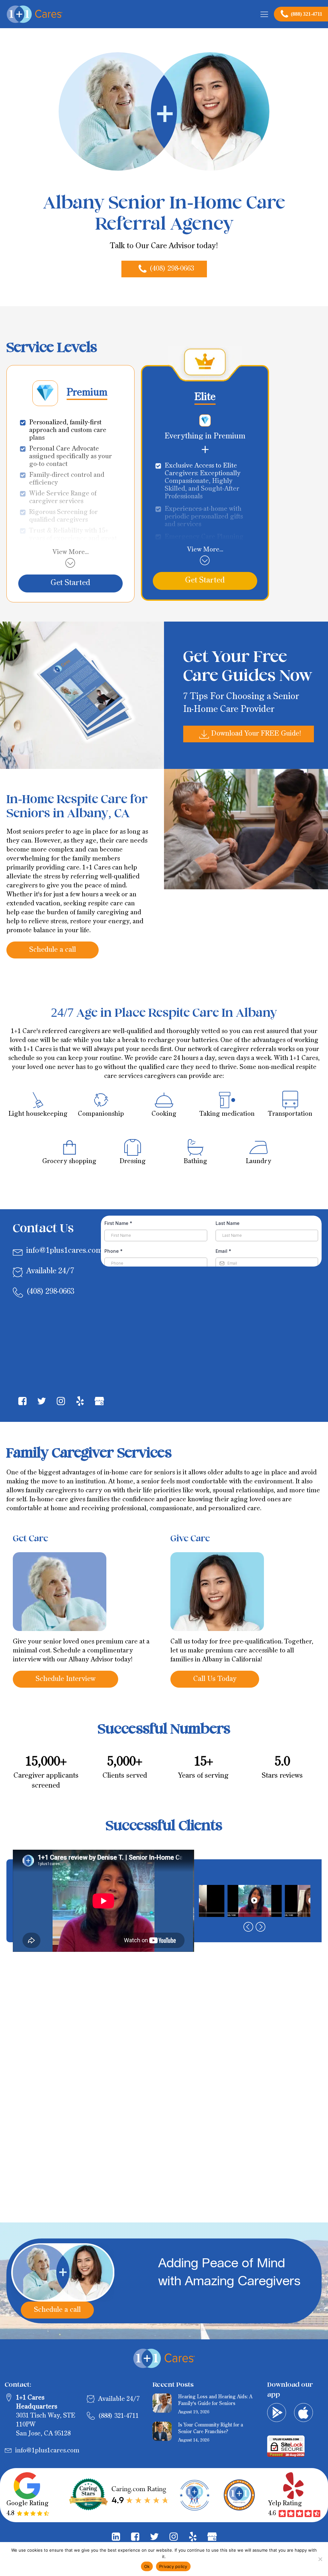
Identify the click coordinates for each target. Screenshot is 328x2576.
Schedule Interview (66, 1679)
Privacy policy (173, 2566)
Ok (147, 2566)
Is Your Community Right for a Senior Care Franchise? (211, 2428)
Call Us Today (215, 1679)
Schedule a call (53, 950)
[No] (320, 2559)
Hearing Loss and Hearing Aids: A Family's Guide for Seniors (215, 2400)
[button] (164, 269)
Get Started (70, 583)
